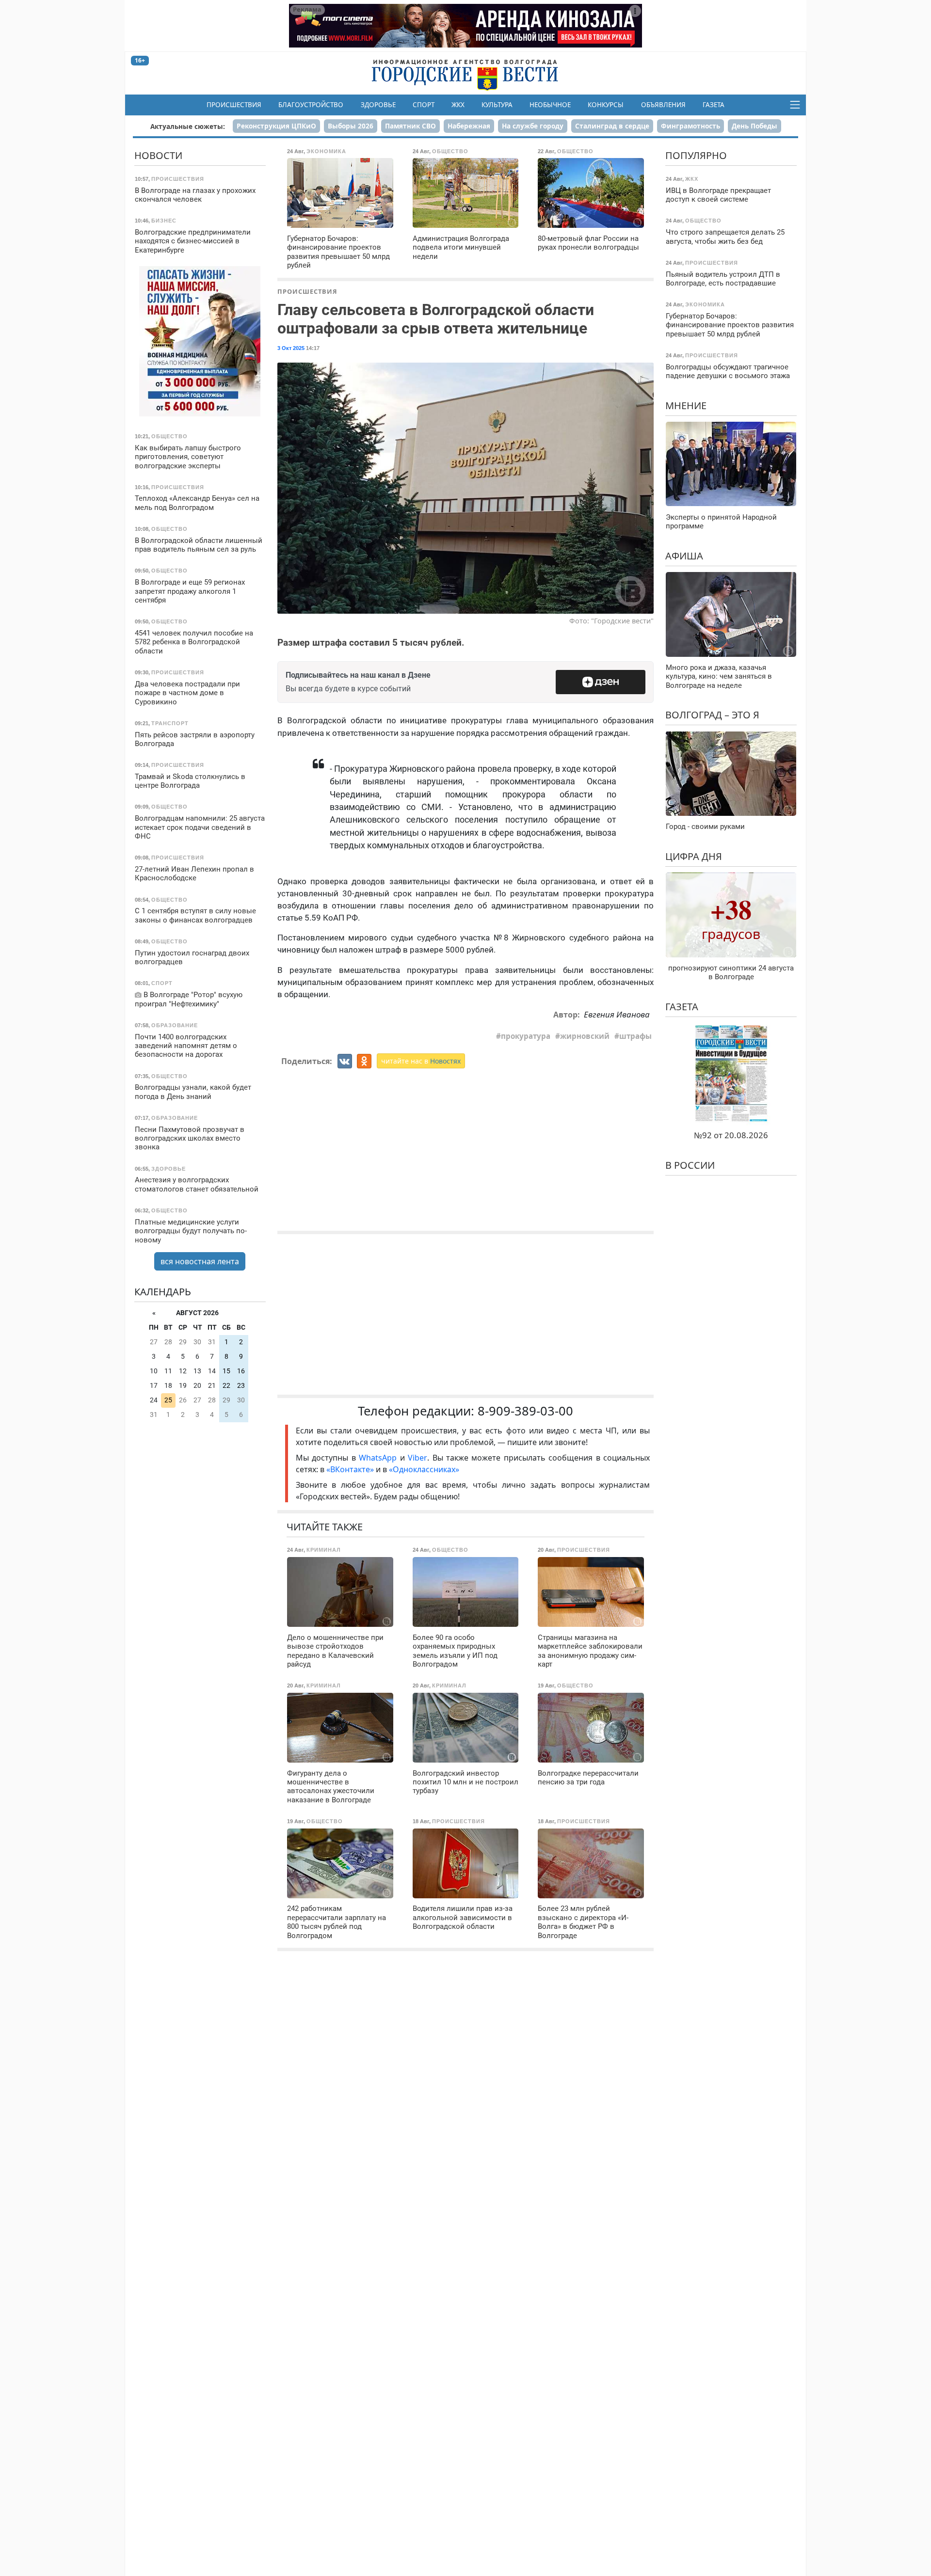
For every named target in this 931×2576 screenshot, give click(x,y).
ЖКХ (458, 105)
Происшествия (234, 105)
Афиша (684, 555)
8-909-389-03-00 (525, 1411)
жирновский (585, 1036)
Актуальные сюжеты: (188, 126)
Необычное (550, 105)
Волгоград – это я (712, 715)
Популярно (696, 155)
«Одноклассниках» (424, 1469)
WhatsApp (379, 1458)
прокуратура (526, 1036)
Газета (714, 105)
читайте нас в (421, 1061)
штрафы (635, 1036)
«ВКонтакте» (350, 1469)
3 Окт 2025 (291, 348)
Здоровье (378, 105)
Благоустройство (311, 105)
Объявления (663, 105)
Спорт (424, 105)
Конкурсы (606, 105)
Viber (417, 1458)
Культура (497, 105)
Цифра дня (694, 856)
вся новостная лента (200, 1261)
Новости (158, 155)
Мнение (686, 405)
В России (690, 1165)
